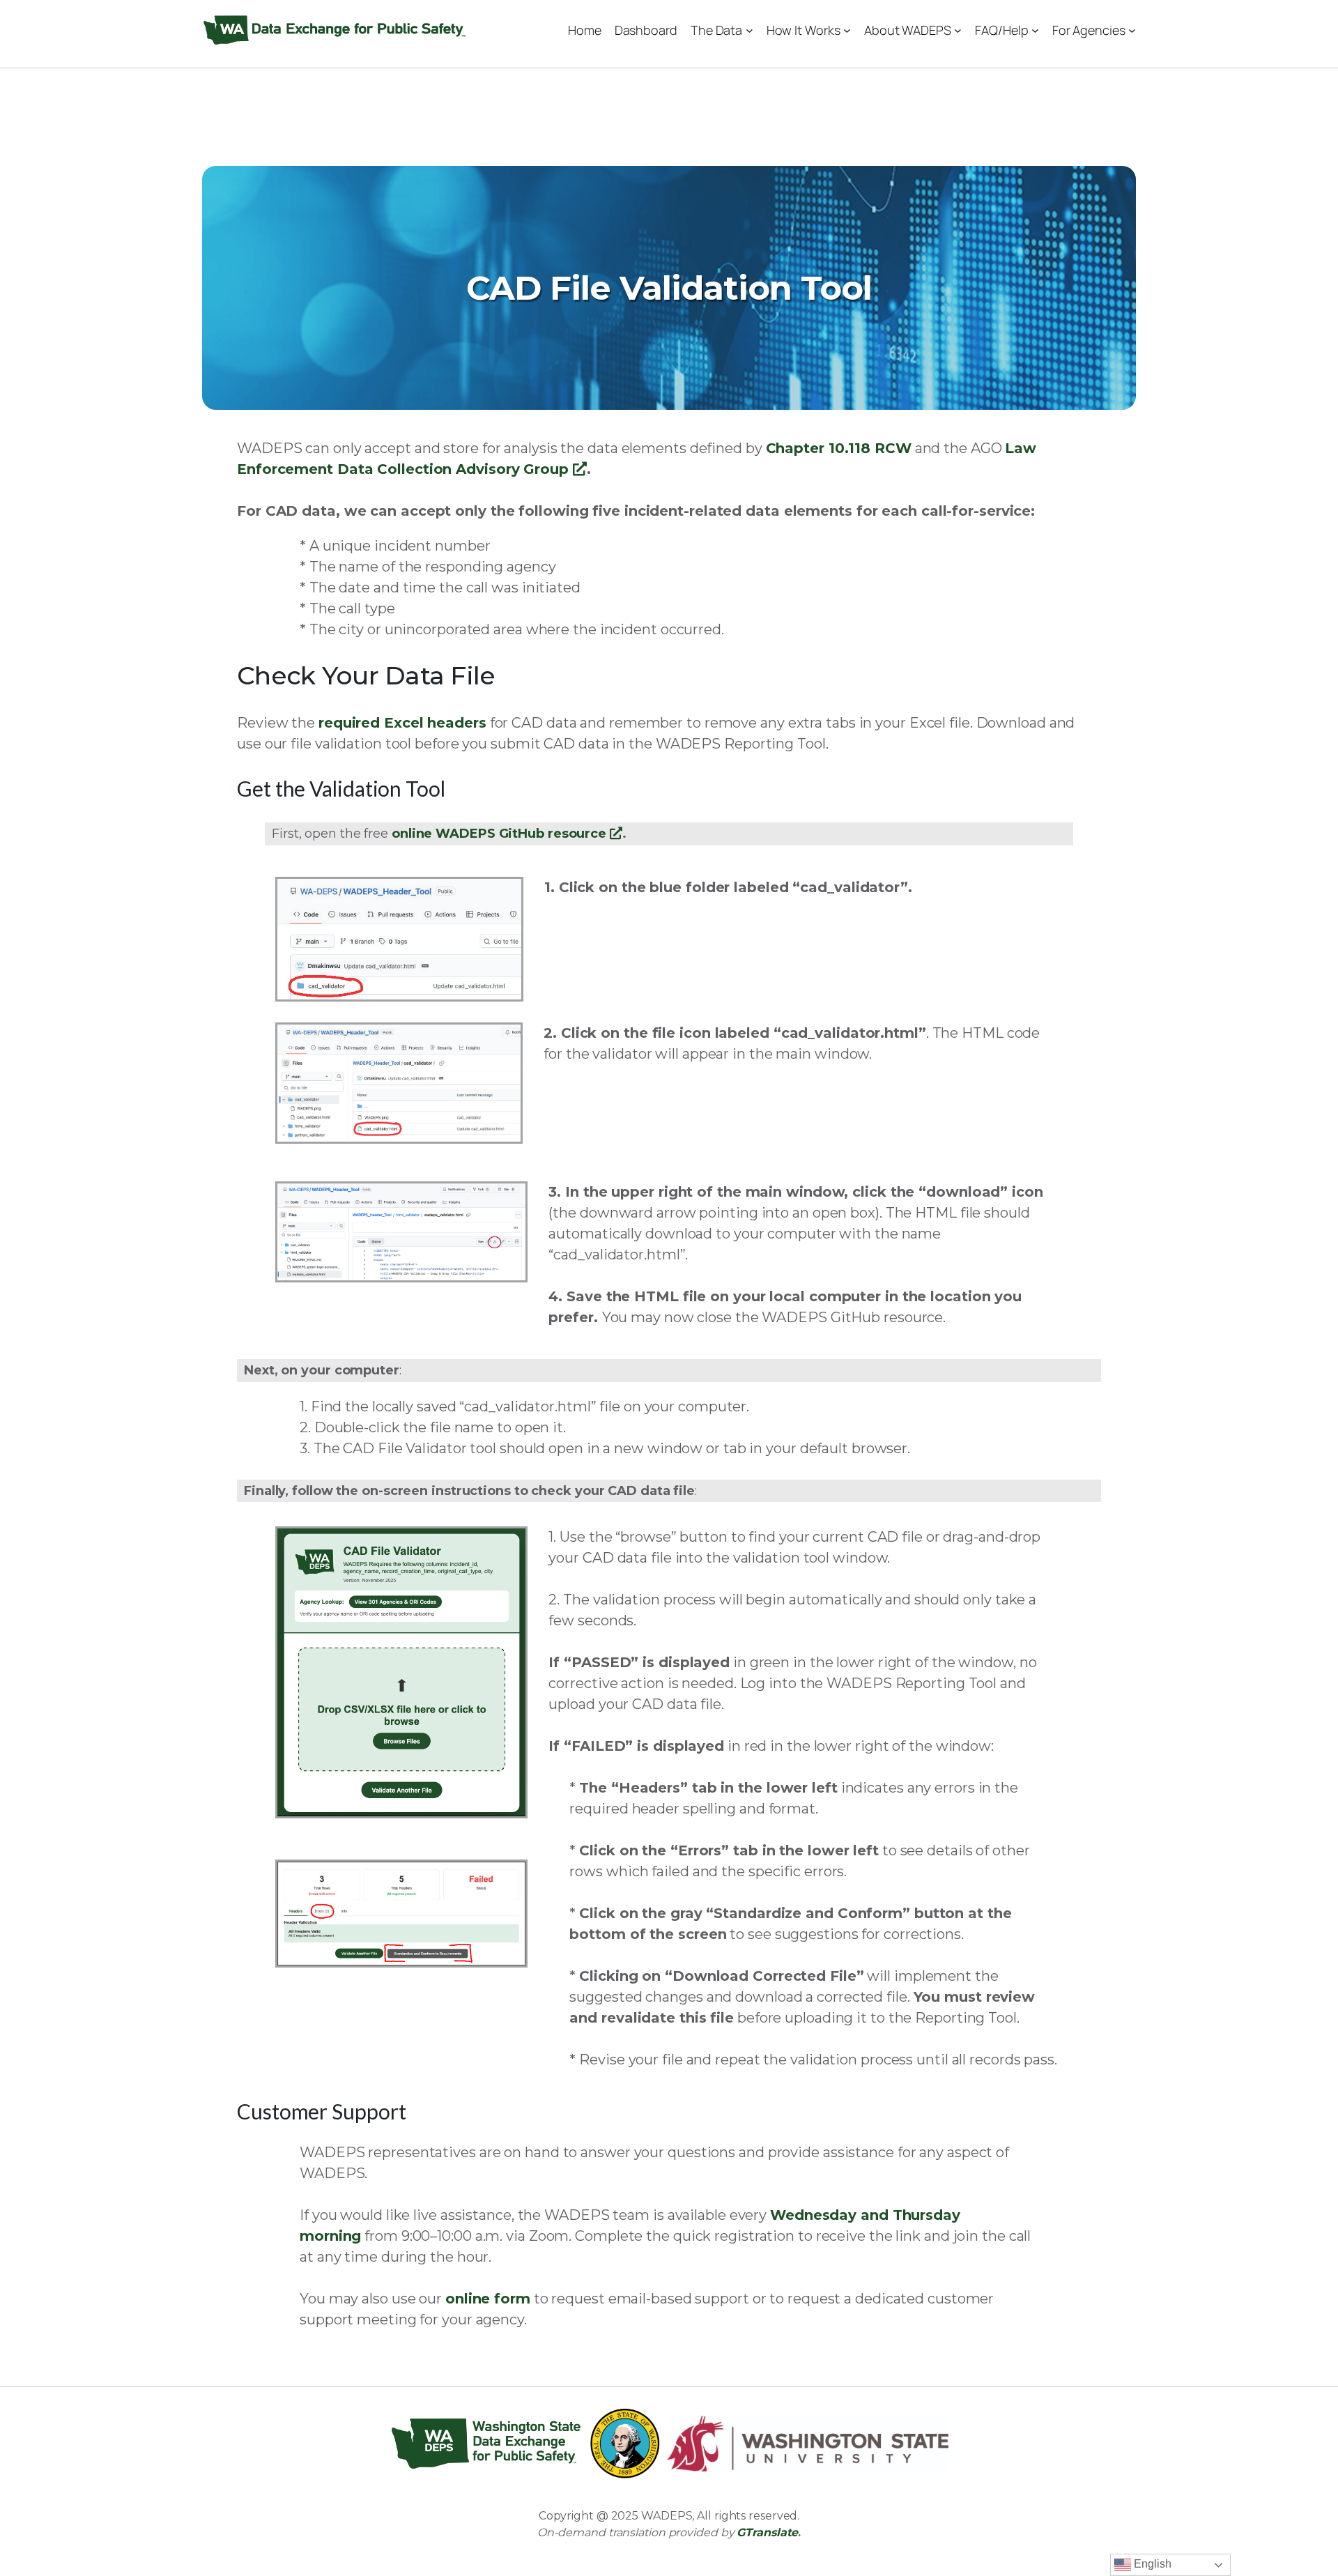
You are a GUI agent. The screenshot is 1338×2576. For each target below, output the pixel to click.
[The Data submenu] (749, 30)
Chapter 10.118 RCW (839, 448)
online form (488, 2299)
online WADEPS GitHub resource (507, 834)
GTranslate (767, 2532)
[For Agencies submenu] (1132, 30)
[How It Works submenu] (847, 30)
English (1151, 2564)
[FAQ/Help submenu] (1035, 30)
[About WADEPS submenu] (958, 30)
